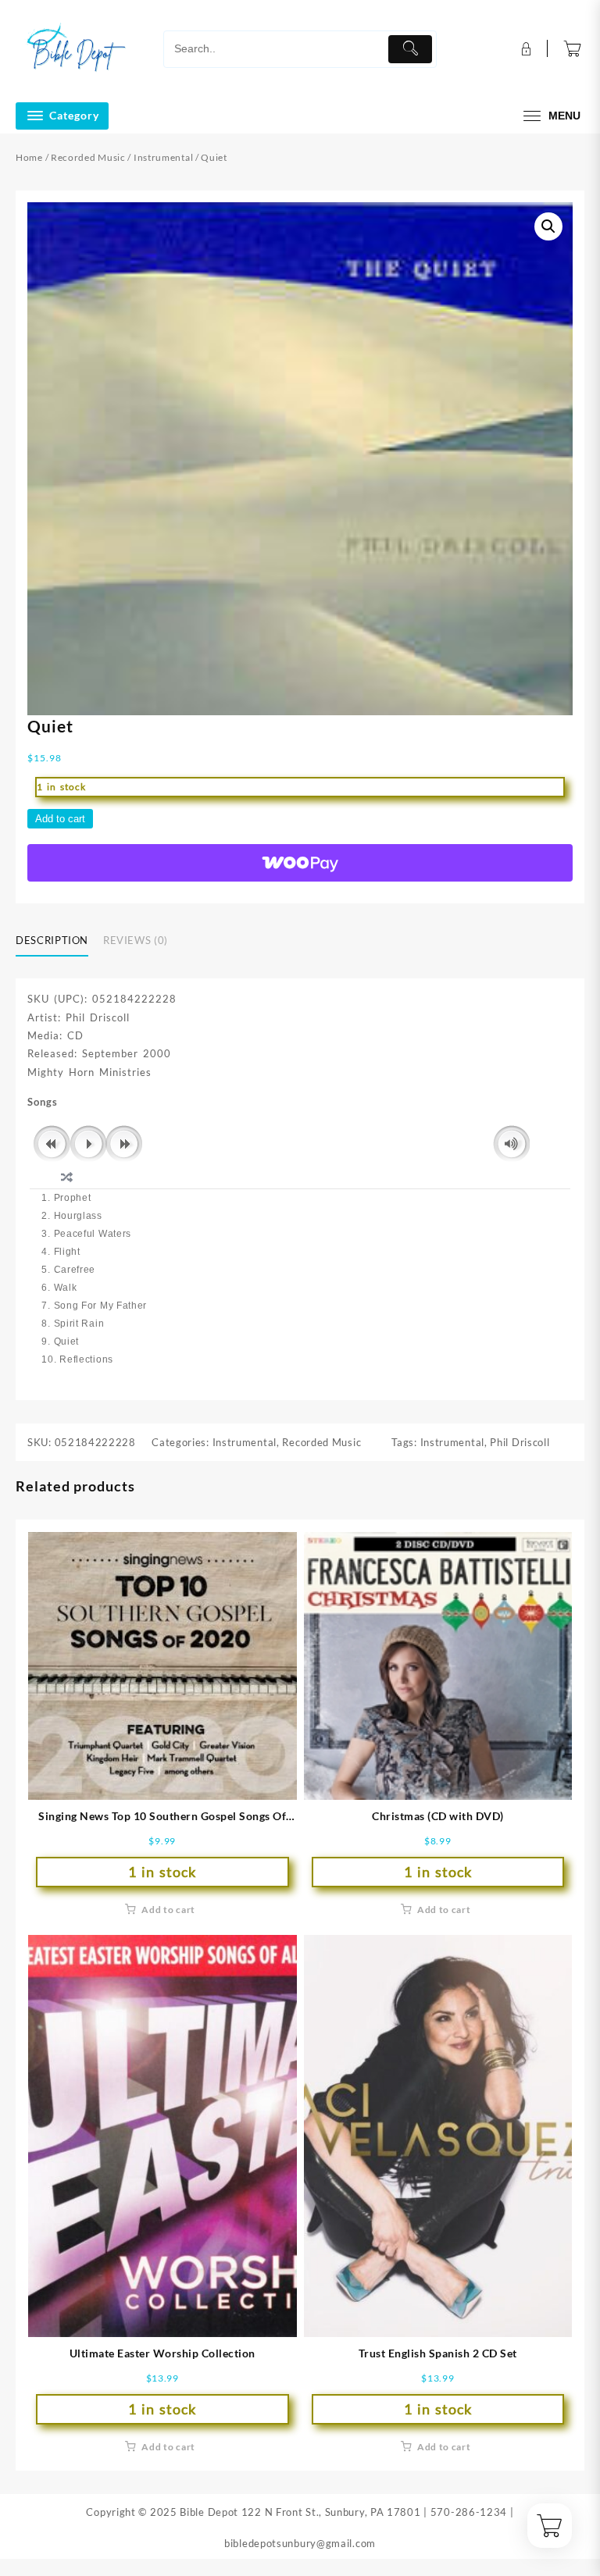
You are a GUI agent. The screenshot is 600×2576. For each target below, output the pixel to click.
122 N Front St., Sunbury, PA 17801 (331, 2512)
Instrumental (163, 157)
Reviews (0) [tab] (136, 940)
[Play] (89, 1144)
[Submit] (410, 49)
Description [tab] (52, 940)
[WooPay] (300, 863)
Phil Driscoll (520, 1442)
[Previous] (52, 1144)
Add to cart (60, 819)
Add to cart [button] (168, 1910)
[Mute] (511, 1144)
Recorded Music (88, 157)
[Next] (124, 1144)
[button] (548, 226)
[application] (300, 1145)
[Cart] (573, 49)
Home (29, 157)
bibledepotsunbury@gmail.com (300, 2543)
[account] (525, 49)
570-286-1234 (469, 2512)
